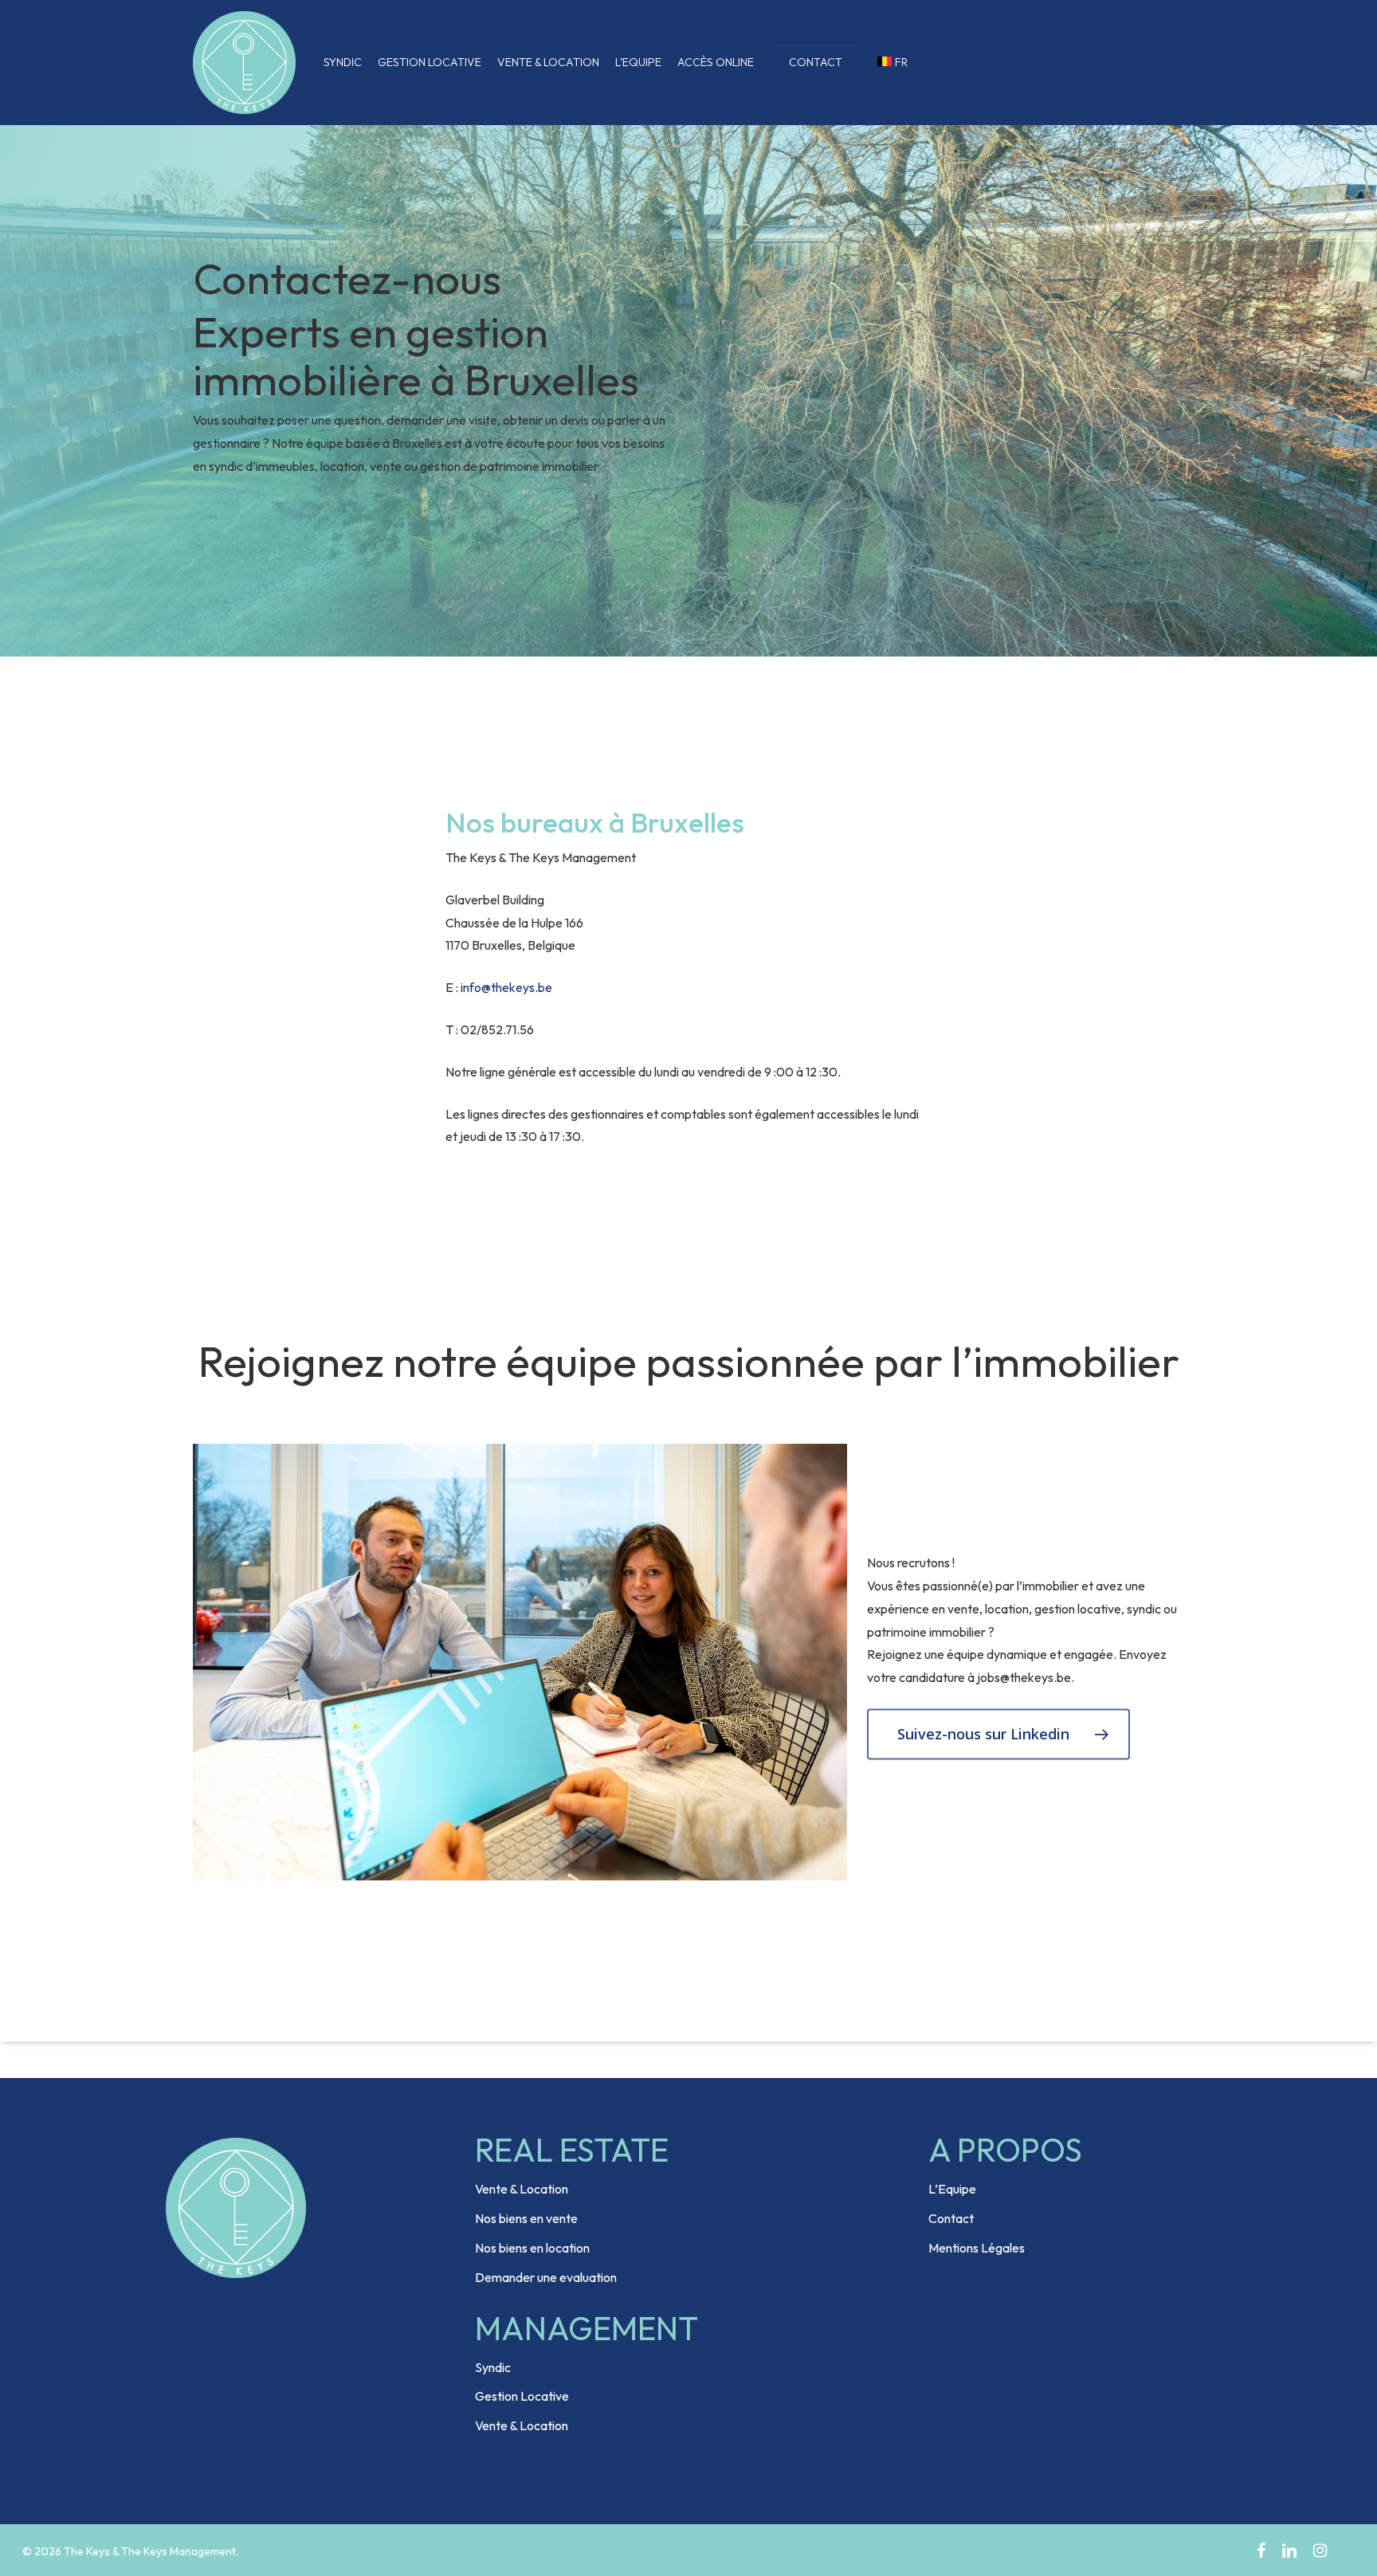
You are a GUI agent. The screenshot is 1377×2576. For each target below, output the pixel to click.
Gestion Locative (522, 2396)
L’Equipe (952, 2189)
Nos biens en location (532, 2248)
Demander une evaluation (546, 2277)
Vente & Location (522, 2189)
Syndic (493, 2367)
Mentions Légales (977, 2248)
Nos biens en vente (526, 2218)
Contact (951, 2218)
